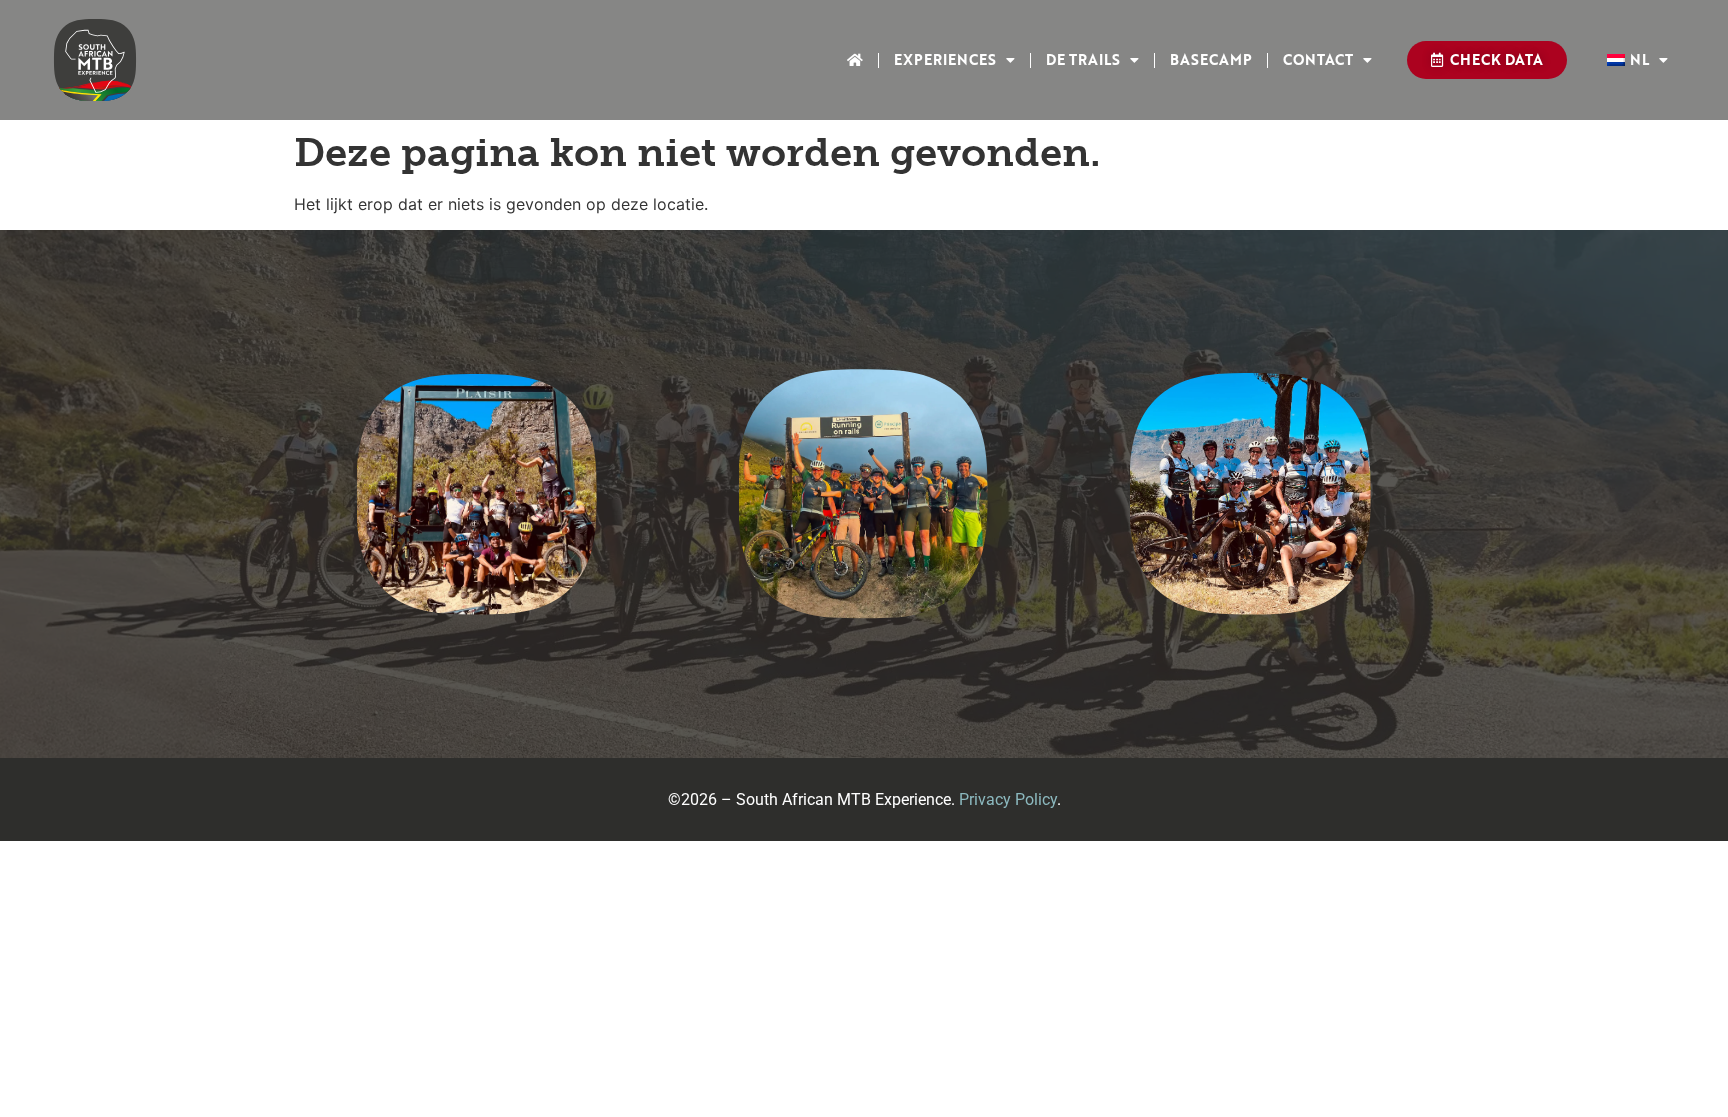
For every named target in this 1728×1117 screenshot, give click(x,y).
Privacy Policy (1008, 799)
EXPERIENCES (945, 59)
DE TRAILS (1083, 59)
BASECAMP (1211, 59)
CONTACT (1318, 59)
